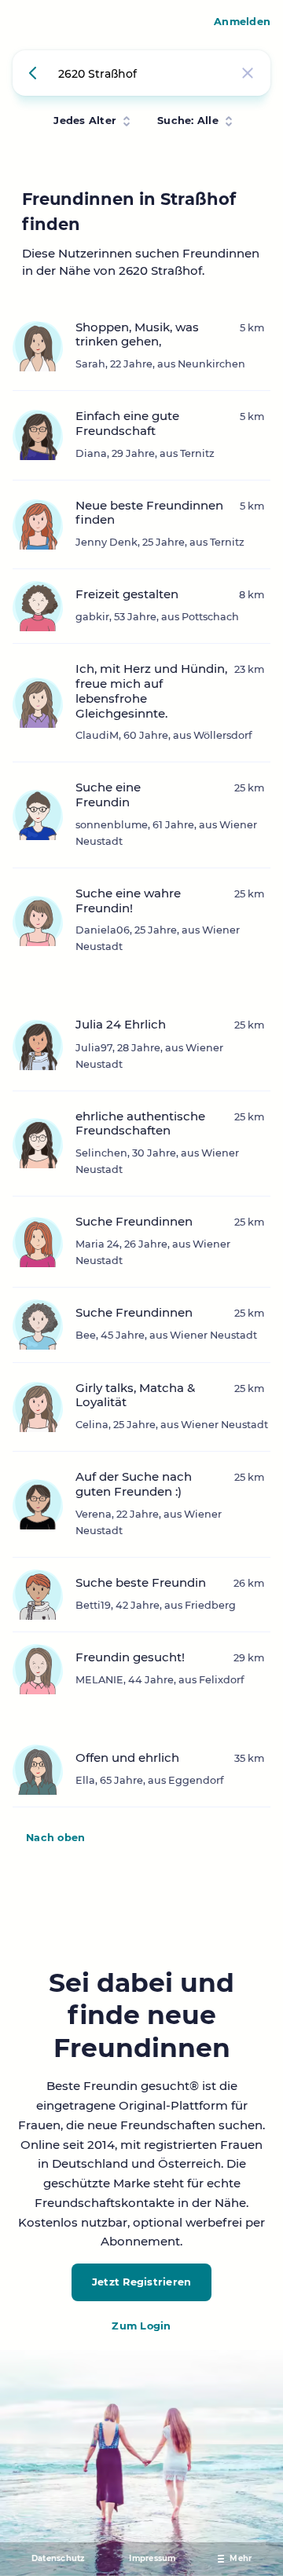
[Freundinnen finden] (35, 73)
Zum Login (141, 2326)
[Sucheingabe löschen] (248, 73)
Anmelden (242, 22)
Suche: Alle (188, 121)
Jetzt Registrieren (142, 2282)
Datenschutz (58, 2558)
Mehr (241, 2558)
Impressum (152, 2558)
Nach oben (55, 1838)
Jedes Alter (85, 121)
